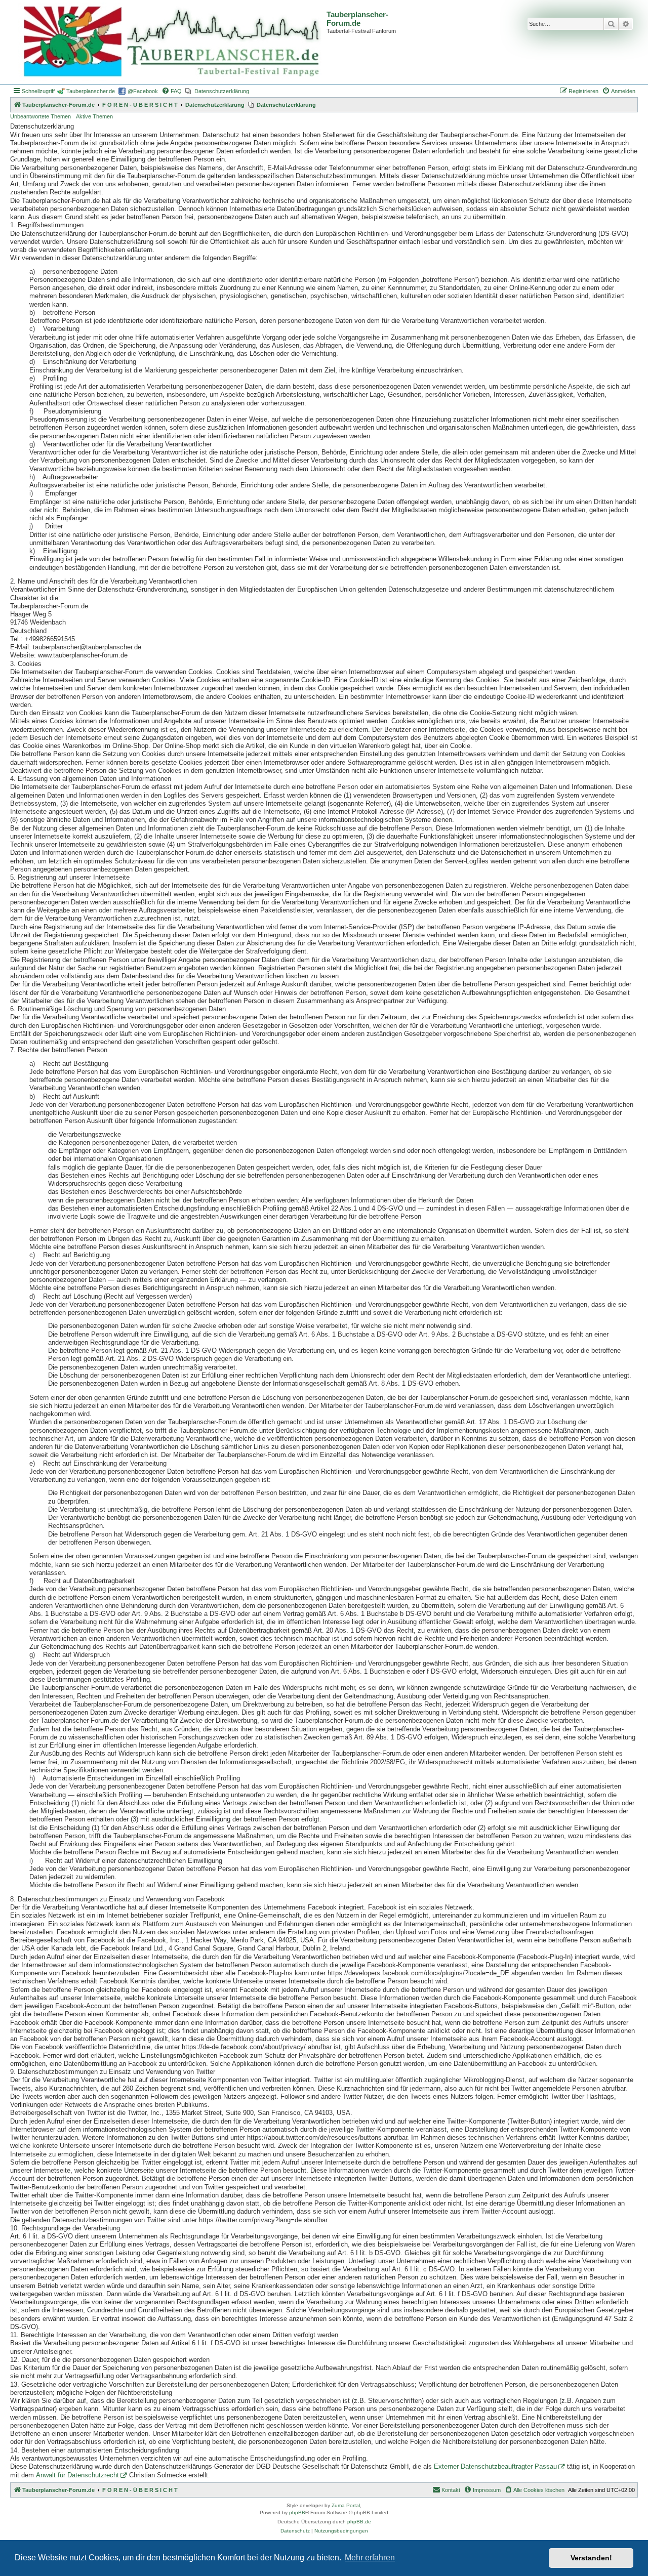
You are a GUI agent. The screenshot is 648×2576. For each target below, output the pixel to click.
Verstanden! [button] (591, 2558)
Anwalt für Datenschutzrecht (77, 2475)
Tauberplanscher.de (91, 91)
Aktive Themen (94, 116)
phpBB (297, 2512)
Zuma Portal (346, 2505)
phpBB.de (359, 2522)
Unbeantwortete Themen (40, 116)
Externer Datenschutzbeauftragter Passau (495, 2467)
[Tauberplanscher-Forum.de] (170, 42)
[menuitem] (172, 91)
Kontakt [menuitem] (451, 2490)
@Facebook (143, 91)
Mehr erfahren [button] (370, 2558)
